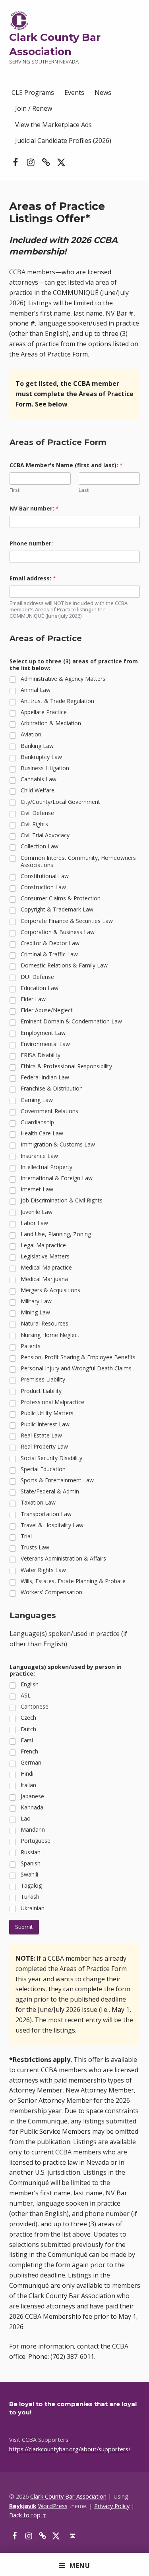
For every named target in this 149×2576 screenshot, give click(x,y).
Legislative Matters (45, 1256)
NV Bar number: (34, 508)
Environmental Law (45, 1044)
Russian (31, 1852)
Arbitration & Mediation (51, 723)
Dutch (28, 1729)
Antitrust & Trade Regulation (57, 701)
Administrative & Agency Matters (63, 679)
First (15, 490)
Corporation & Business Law (58, 932)
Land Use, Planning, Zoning (56, 1234)
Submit (24, 1927)
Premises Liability (43, 1380)
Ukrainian (33, 1908)
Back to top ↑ (28, 2515)
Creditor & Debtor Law (50, 943)
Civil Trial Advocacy (45, 835)
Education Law (40, 988)
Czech (28, 1718)
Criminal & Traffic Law (49, 954)
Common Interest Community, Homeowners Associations (78, 861)
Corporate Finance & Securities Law (67, 921)
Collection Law (40, 846)
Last (84, 490)
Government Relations (49, 1111)
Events (74, 92)
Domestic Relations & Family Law (64, 965)
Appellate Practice (44, 712)
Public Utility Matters (47, 1413)
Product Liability (41, 1391)
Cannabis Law (39, 779)
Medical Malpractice (46, 1268)
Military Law (36, 1301)
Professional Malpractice (52, 1402)
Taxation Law (38, 1503)
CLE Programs (33, 92)
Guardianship (37, 1122)
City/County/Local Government (60, 802)
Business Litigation (45, 768)
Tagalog (31, 1886)
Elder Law (33, 999)
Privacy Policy (112, 2506)
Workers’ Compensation (51, 1592)
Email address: (33, 578)
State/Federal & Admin (50, 1491)
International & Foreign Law (57, 1178)
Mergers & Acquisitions (50, 1290)
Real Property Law (44, 1447)
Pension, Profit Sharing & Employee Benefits (78, 1357)
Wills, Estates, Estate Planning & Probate (73, 1581)
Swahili (29, 1875)
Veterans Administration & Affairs (63, 1559)
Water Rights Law (43, 1570)
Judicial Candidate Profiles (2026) (63, 141)
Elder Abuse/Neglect (47, 1010)
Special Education (43, 1469)
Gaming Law (37, 1100)
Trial (26, 1536)
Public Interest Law (45, 1424)
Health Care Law (42, 1133)
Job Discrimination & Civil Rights (62, 1200)
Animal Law (36, 690)
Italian (28, 1785)
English (30, 1684)
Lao (26, 1819)
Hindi (27, 1774)
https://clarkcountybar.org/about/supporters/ (70, 2449)
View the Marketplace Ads (53, 125)
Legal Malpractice (43, 1245)
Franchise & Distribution (52, 1089)
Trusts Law (35, 1547)
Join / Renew (34, 108)
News (103, 92)
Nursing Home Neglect (50, 1335)
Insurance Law (39, 1156)
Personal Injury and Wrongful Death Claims (76, 1368)
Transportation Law (46, 1514)
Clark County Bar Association (68, 2496)
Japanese (32, 1796)
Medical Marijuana (44, 1279)
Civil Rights (34, 824)
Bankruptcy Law (41, 757)
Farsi (27, 1740)
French (29, 1751)
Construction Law (43, 887)
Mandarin (33, 1830)
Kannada (32, 1807)
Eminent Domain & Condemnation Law (71, 1021)
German (31, 1763)
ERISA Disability (41, 1055)
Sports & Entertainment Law (57, 1480)
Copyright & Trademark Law (57, 909)
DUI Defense (37, 977)
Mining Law (35, 1312)
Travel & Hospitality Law (52, 1525)
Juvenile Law (37, 1212)
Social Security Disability (51, 1458)
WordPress (53, 2506)
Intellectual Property (46, 1167)
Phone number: (31, 543)
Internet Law (37, 1189)
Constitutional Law (45, 876)
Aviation (31, 734)
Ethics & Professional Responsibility (66, 1066)
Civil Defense (37, 813)
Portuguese (36, 1841)
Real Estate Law (41, 1435)
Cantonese (35, 1707)
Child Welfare (38, 790)
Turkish (30, 1897)
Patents (31, 1346)
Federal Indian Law (45, 1077)
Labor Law (34, 1223)
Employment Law (43, 1033)
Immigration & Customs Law (58, 1144)
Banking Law (37, 746)
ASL (26, 1695)
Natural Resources (45, 1324)
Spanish (31, 1863)
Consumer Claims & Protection (61, 898)
